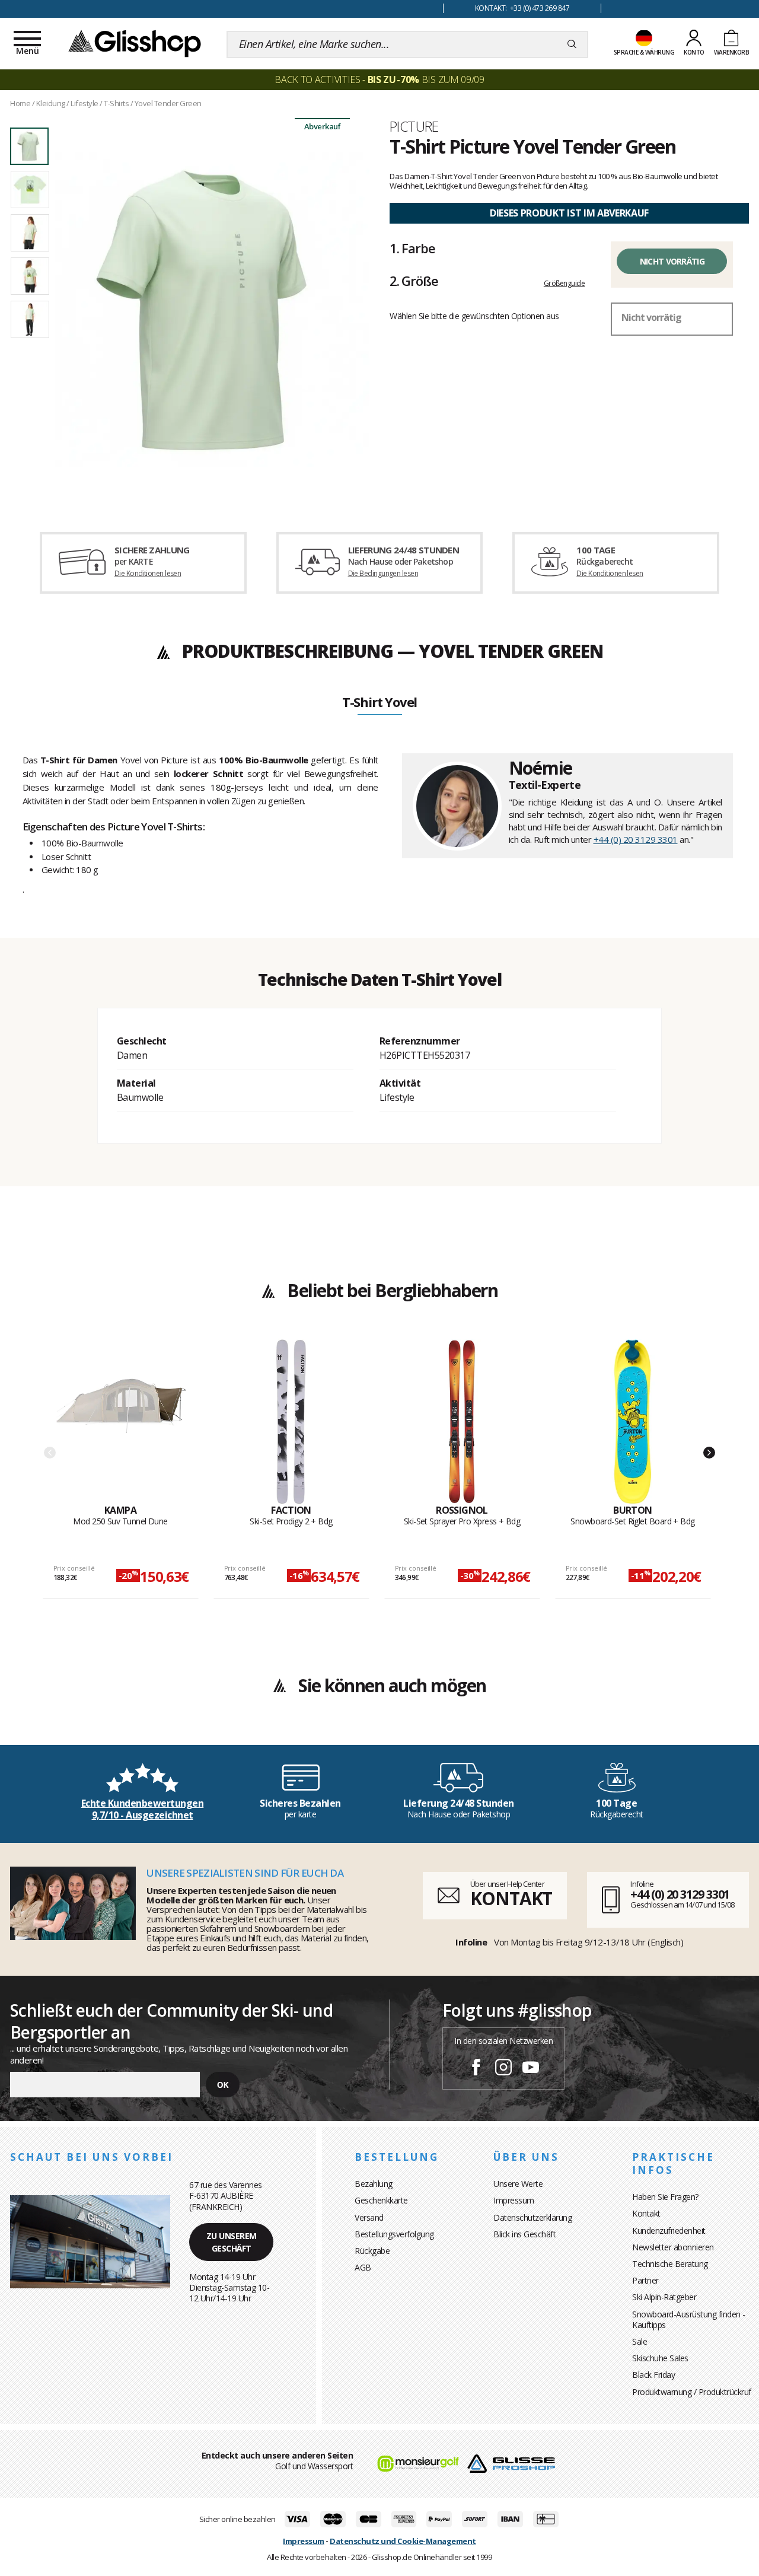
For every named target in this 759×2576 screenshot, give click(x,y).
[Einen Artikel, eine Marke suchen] (572, 44)
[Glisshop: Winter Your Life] (135, 43)
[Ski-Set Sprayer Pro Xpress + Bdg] (462, 1422)
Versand (369, 2217)
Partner (645, 2280)
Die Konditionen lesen (148, 573)
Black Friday (653, 2375)
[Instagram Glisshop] (503, 2069)
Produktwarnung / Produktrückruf (692, 2392)
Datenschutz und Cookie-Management (403, 2541)
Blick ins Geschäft (524, 2234)
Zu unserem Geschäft (232, 2242)
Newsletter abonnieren (673, 2247)
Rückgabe (372, 2251)
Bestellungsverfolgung (394, 2234)
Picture (414, 126)
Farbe (412, 248)
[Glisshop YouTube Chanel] (531, 2069)
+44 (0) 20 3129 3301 (636, 839)
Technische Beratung (670, 2264)
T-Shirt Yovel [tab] (379, 703)
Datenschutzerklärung (532, 2217)
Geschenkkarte (381, 2200)
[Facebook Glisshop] (476, 2069)
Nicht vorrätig (672, 261)
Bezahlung (374, 2184)
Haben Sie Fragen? (665, 2197)
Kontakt (646, 2213)
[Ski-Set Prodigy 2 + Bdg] (291, 1422)
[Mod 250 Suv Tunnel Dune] (121, 1422)
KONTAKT (511, 1898)
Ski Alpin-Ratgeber (664, 2297)
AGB (363, 2267)
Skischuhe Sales (660, 2358)
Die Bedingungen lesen (383, 573)
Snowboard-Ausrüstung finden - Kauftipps (689, 2319)
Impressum (514, 2200)
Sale (640, 2341)
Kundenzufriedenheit (669, 2230)
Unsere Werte (518, 2184)
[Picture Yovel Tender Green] (212, 310)
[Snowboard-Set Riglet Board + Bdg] (633, 1422)
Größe (414, 281)
